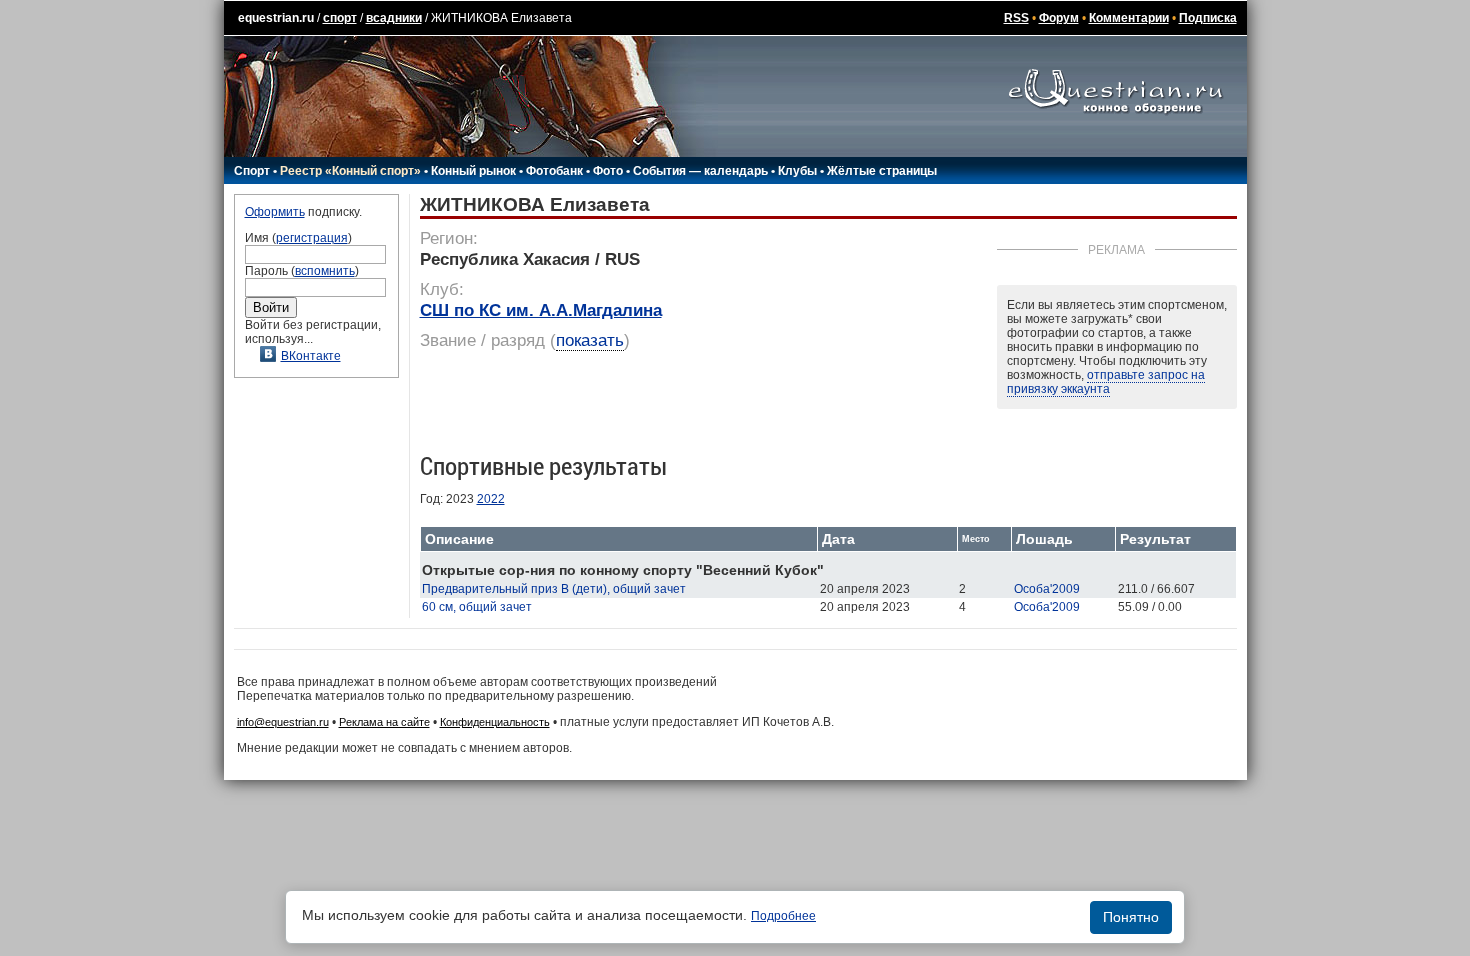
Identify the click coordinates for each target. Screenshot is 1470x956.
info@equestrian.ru (283, 722)
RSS (1016, 18)
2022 (491, 499)
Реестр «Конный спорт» (350, 171)
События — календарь (700, 171)
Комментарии (1129, 18)
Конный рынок (473, 171)
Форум (1059, 18)
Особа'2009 (1047, 589)
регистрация (312, 238)
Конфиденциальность (495, 722)
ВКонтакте (311, 356)
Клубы (797, 171)
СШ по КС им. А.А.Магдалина (541, 310)
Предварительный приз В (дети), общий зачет (554, 589)
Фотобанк (554, 171)
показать (590, 340)
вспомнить (325, 271)
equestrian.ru (276, 18)
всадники (394, 18)
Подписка (1208, 18)
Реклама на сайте (384, 722)
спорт (340, 18)
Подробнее (783, 916)
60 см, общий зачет (477, 607)
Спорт (252, 171)
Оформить (275, 212)
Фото (608, 171)
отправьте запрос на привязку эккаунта (1106, 382)
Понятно (1131, 917)
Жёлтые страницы (882, 171)
